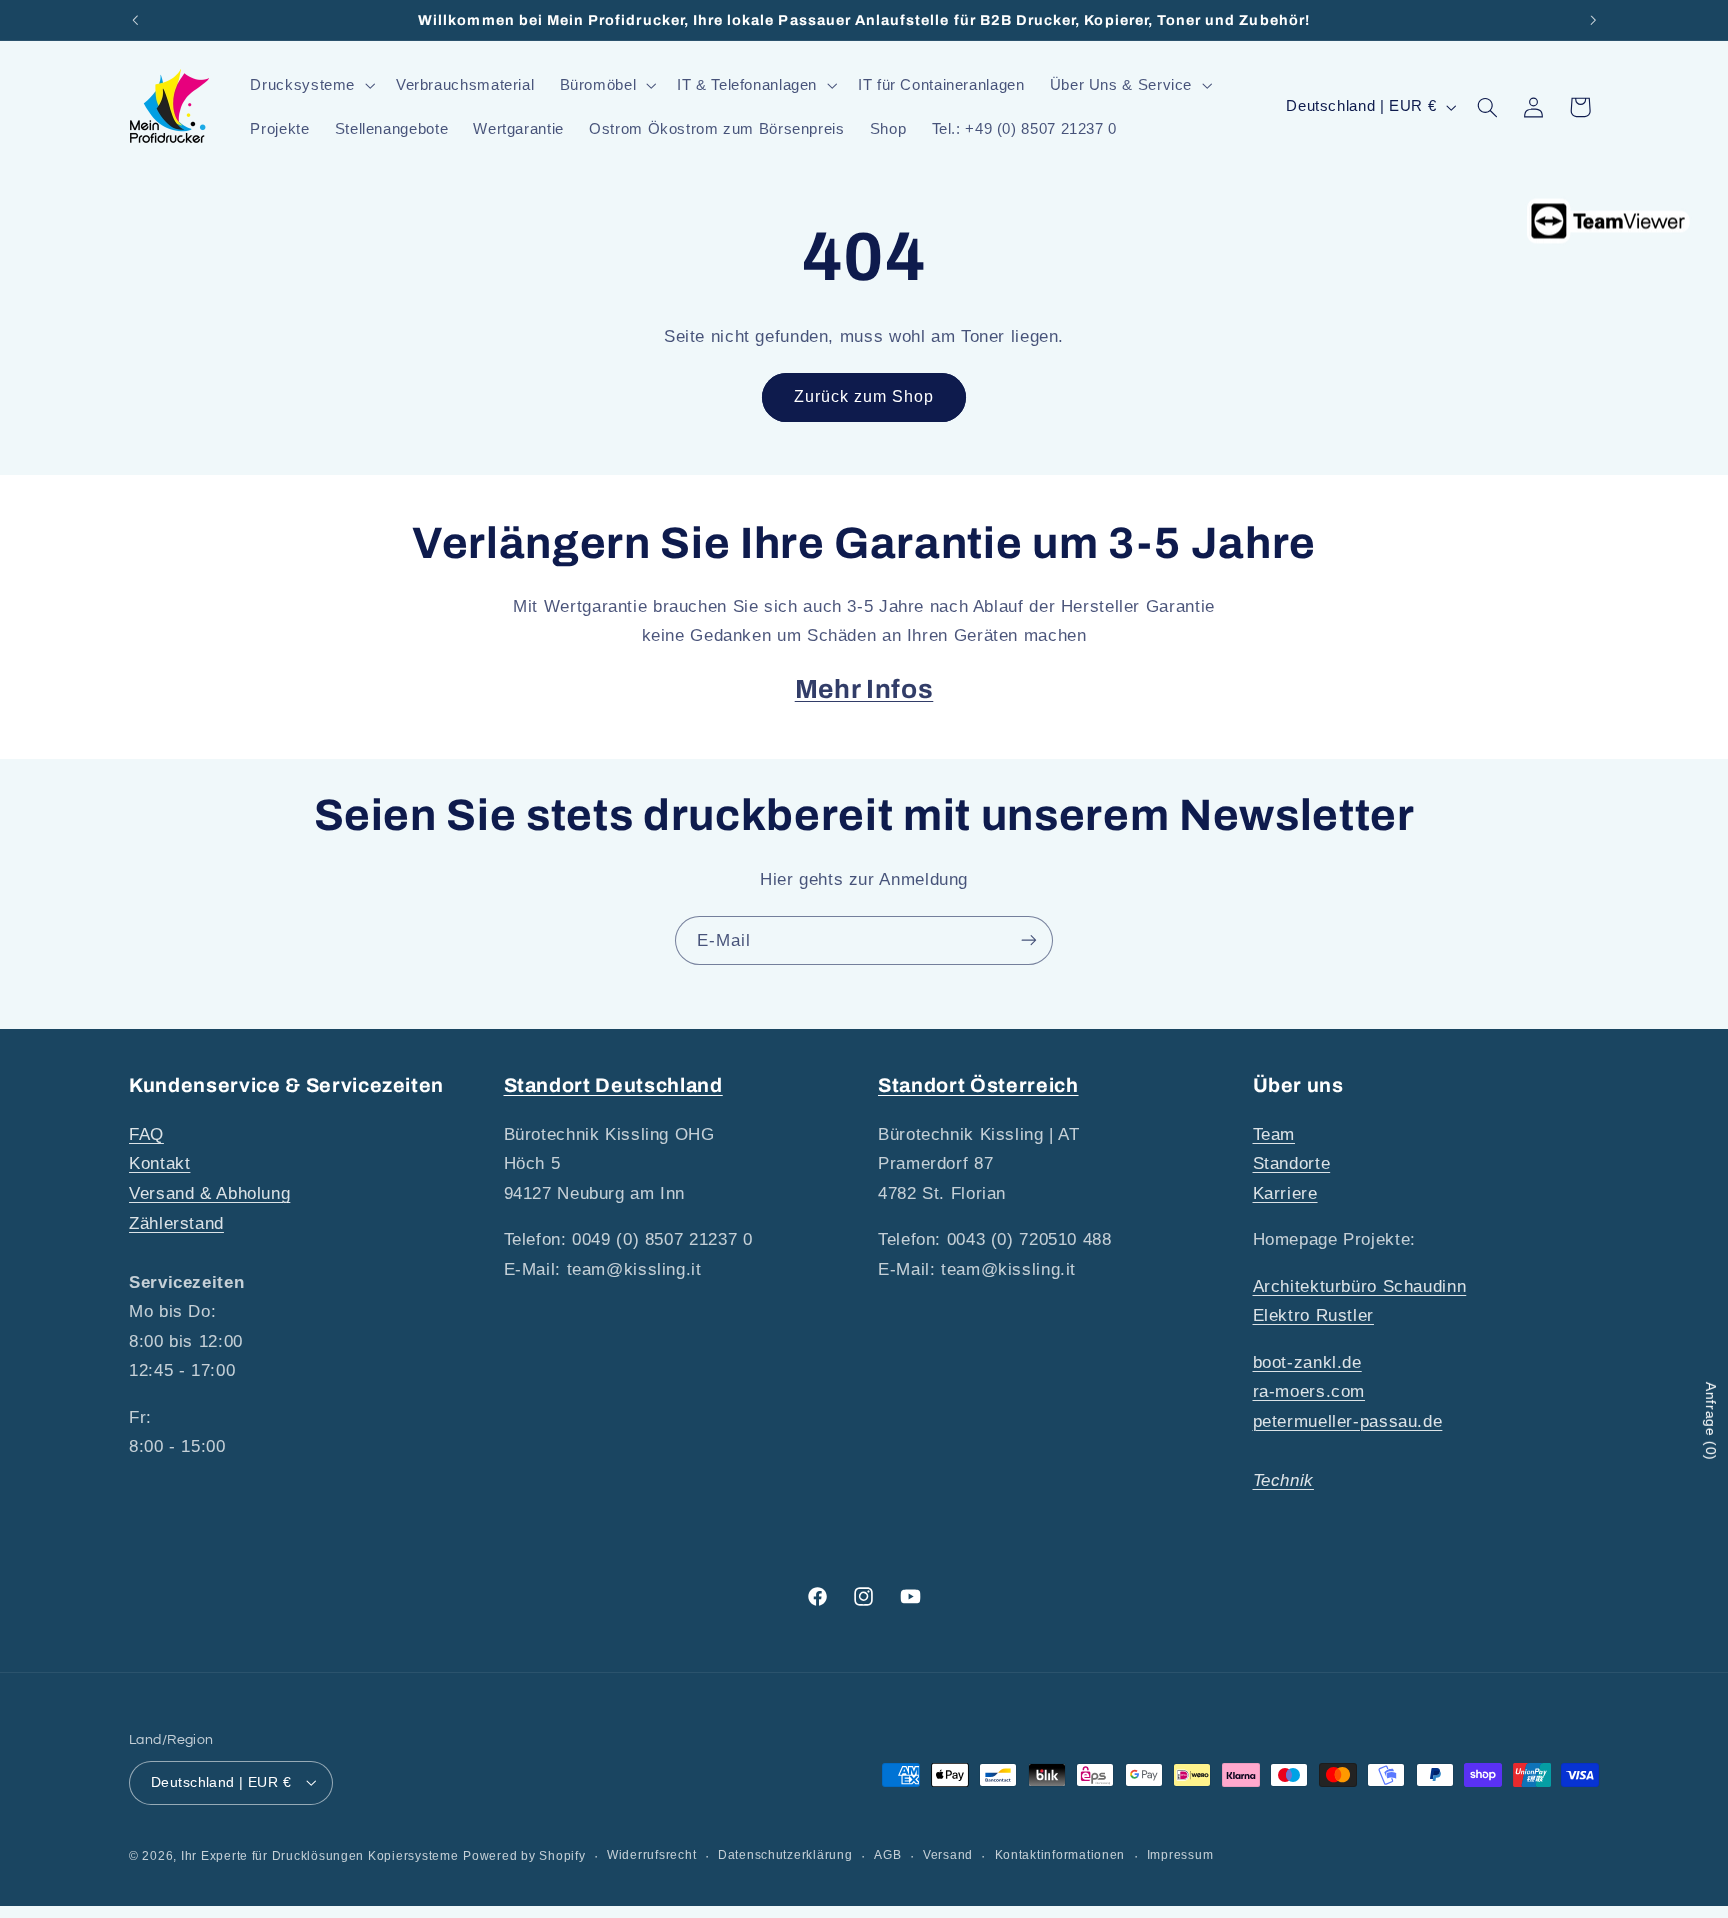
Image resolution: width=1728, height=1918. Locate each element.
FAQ (146, 1133)
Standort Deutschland (613, 1085)
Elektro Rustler (1313, 1315)
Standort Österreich (978, 1085)
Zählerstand (176, 1222)
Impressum (1180, 1855)
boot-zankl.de (1307, 1361)
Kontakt (159, 1163)
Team (1274, 1133)
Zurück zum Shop (864, 396)
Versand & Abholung (209, 1192)
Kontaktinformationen (1060, 1855)
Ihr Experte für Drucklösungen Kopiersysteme (320, 1855)
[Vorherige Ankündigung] (135, 20)
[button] (311, 85)
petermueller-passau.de (1348, 1420)
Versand (948, 1855)
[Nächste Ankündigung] (1593, 20)
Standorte (1292, 1163)
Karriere (1285, 1192)
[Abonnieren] (1029, 940)
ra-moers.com (1309, 1391)
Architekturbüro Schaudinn (1360, 1285)
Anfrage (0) (1711, 1421)
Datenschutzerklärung (785, 1855)
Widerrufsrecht (651, 1855)
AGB (887, 1855)
